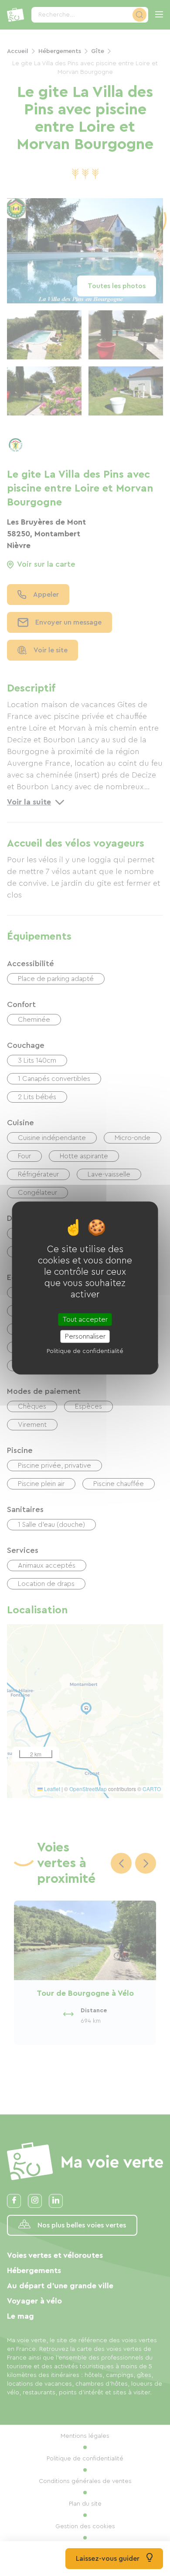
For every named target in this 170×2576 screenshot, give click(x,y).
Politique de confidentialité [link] (85, 1351)
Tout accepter (85, 1320)
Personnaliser (85, 1336)
